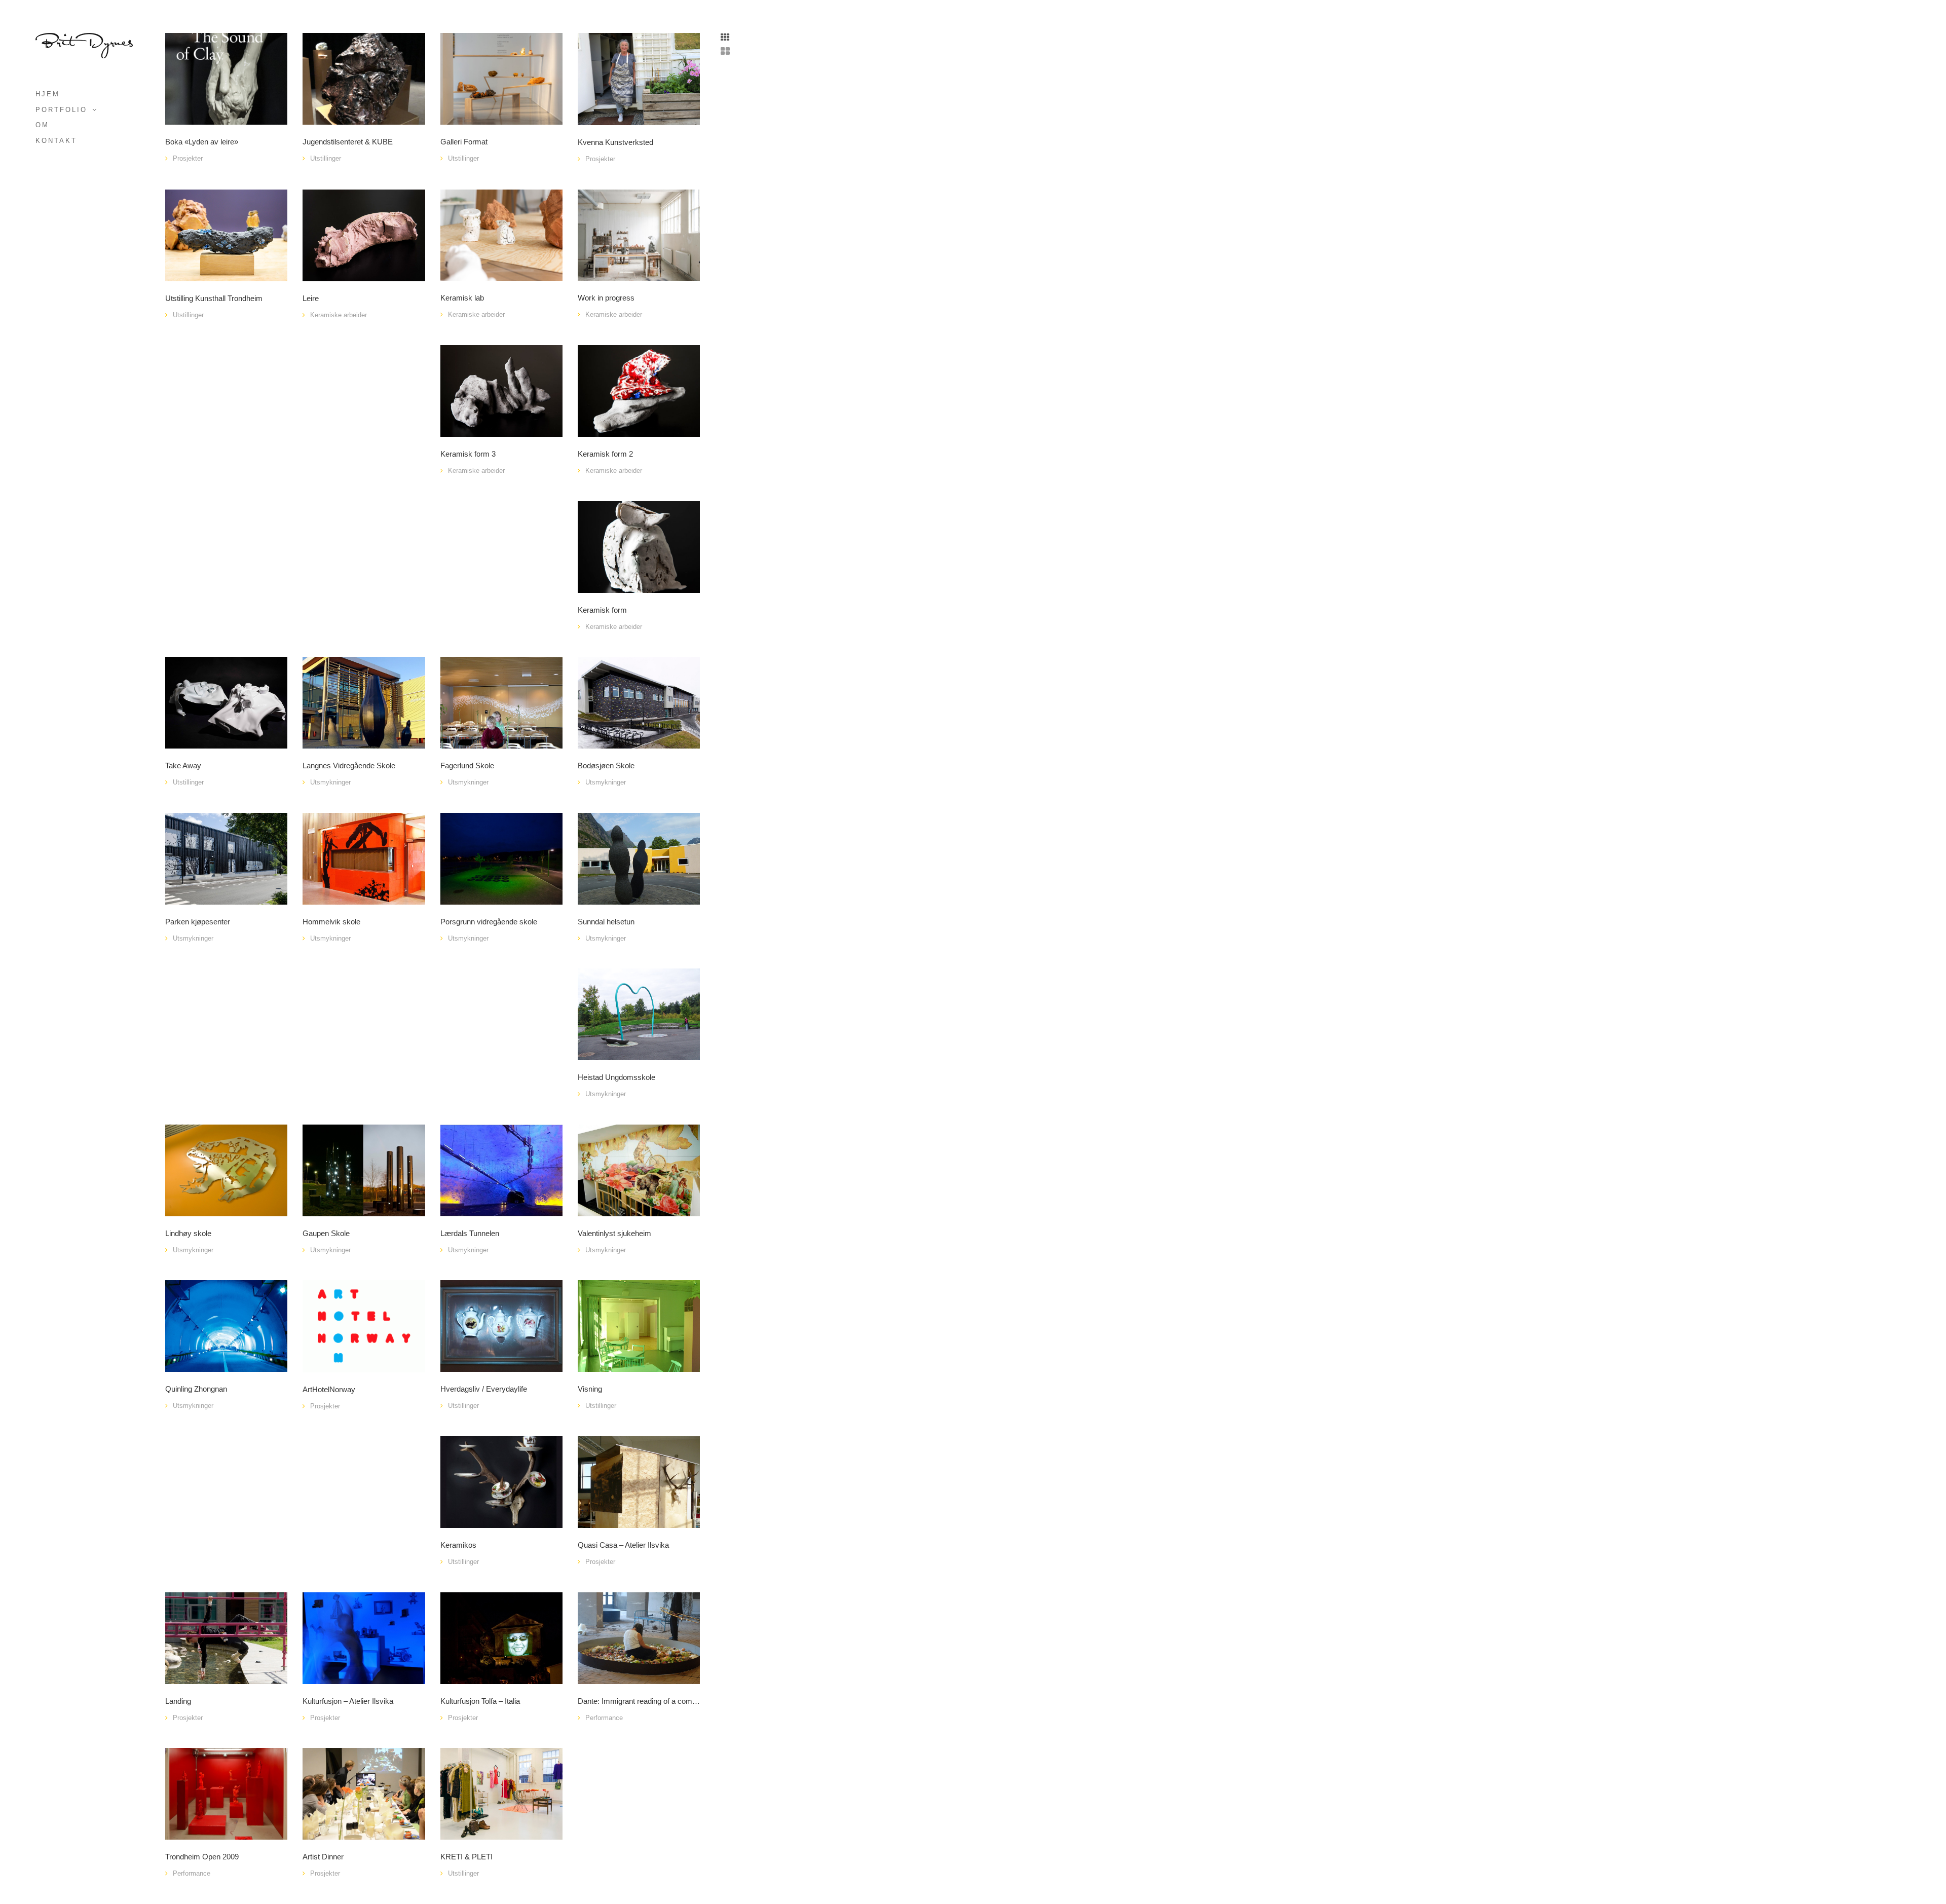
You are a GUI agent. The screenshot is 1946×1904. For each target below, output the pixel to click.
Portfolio (61, 110)
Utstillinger (326, 158)
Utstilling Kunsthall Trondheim (214, 298)
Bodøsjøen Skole (606, 766)
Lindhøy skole (188, 1234)
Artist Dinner (323, 1857)
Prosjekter (188, 158)
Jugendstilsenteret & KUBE (348, 142)
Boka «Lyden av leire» (202, 142)
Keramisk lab (462, 298)
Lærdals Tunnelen (470, 1234)
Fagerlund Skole (467, 766)
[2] (501, 702)
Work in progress (606, 298)
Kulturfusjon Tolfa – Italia (480, 1701)
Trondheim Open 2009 (202, 1857)
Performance (604, 1718)
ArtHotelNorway (329, 1390)
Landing (178, 1701)
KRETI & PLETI (466, 1857)
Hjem (48, 94)
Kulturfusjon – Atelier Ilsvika (348, 1701)
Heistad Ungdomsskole (616, 1077)
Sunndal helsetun (606, 922)
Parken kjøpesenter (198, 922)
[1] (226, 78)
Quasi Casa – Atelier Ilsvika (623, 1545)
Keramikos (458, 1545)
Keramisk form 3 (468, 454)
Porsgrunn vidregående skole (489, 922)
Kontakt (56, 141)
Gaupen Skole (326, 1234)
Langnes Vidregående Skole (349, 766)
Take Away (183, 766)
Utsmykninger (330, 782)
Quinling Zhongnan (196, 1389)
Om (42, 125)
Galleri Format (464, 142)
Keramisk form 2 (605, 454)
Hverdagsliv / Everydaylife (484, 1389)
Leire (311, 298)
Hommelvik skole (331, 922)
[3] (364, 858)
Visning (590, 1389)
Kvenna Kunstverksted (615, 142)
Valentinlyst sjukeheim (614, 1234)
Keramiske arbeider (339, 315)
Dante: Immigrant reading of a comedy (639, 1701)
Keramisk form (602, 610)
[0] (501, 78)
